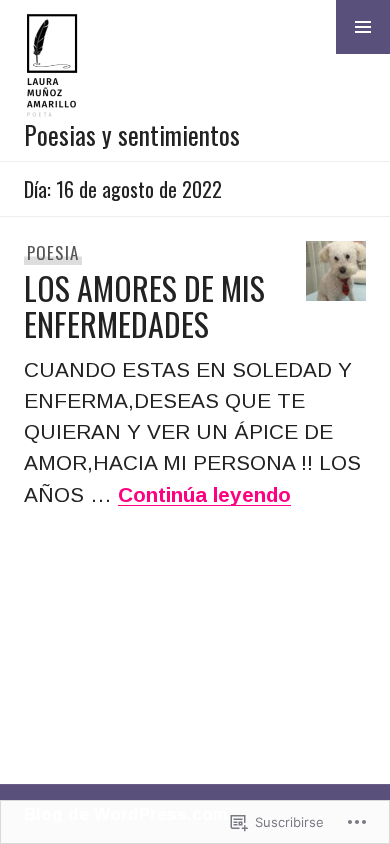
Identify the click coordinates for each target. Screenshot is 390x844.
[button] (363, 27)
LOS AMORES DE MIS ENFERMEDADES (144, 305)
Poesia (53, 252)
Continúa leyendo (204, 494)
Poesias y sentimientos (132, 134)
